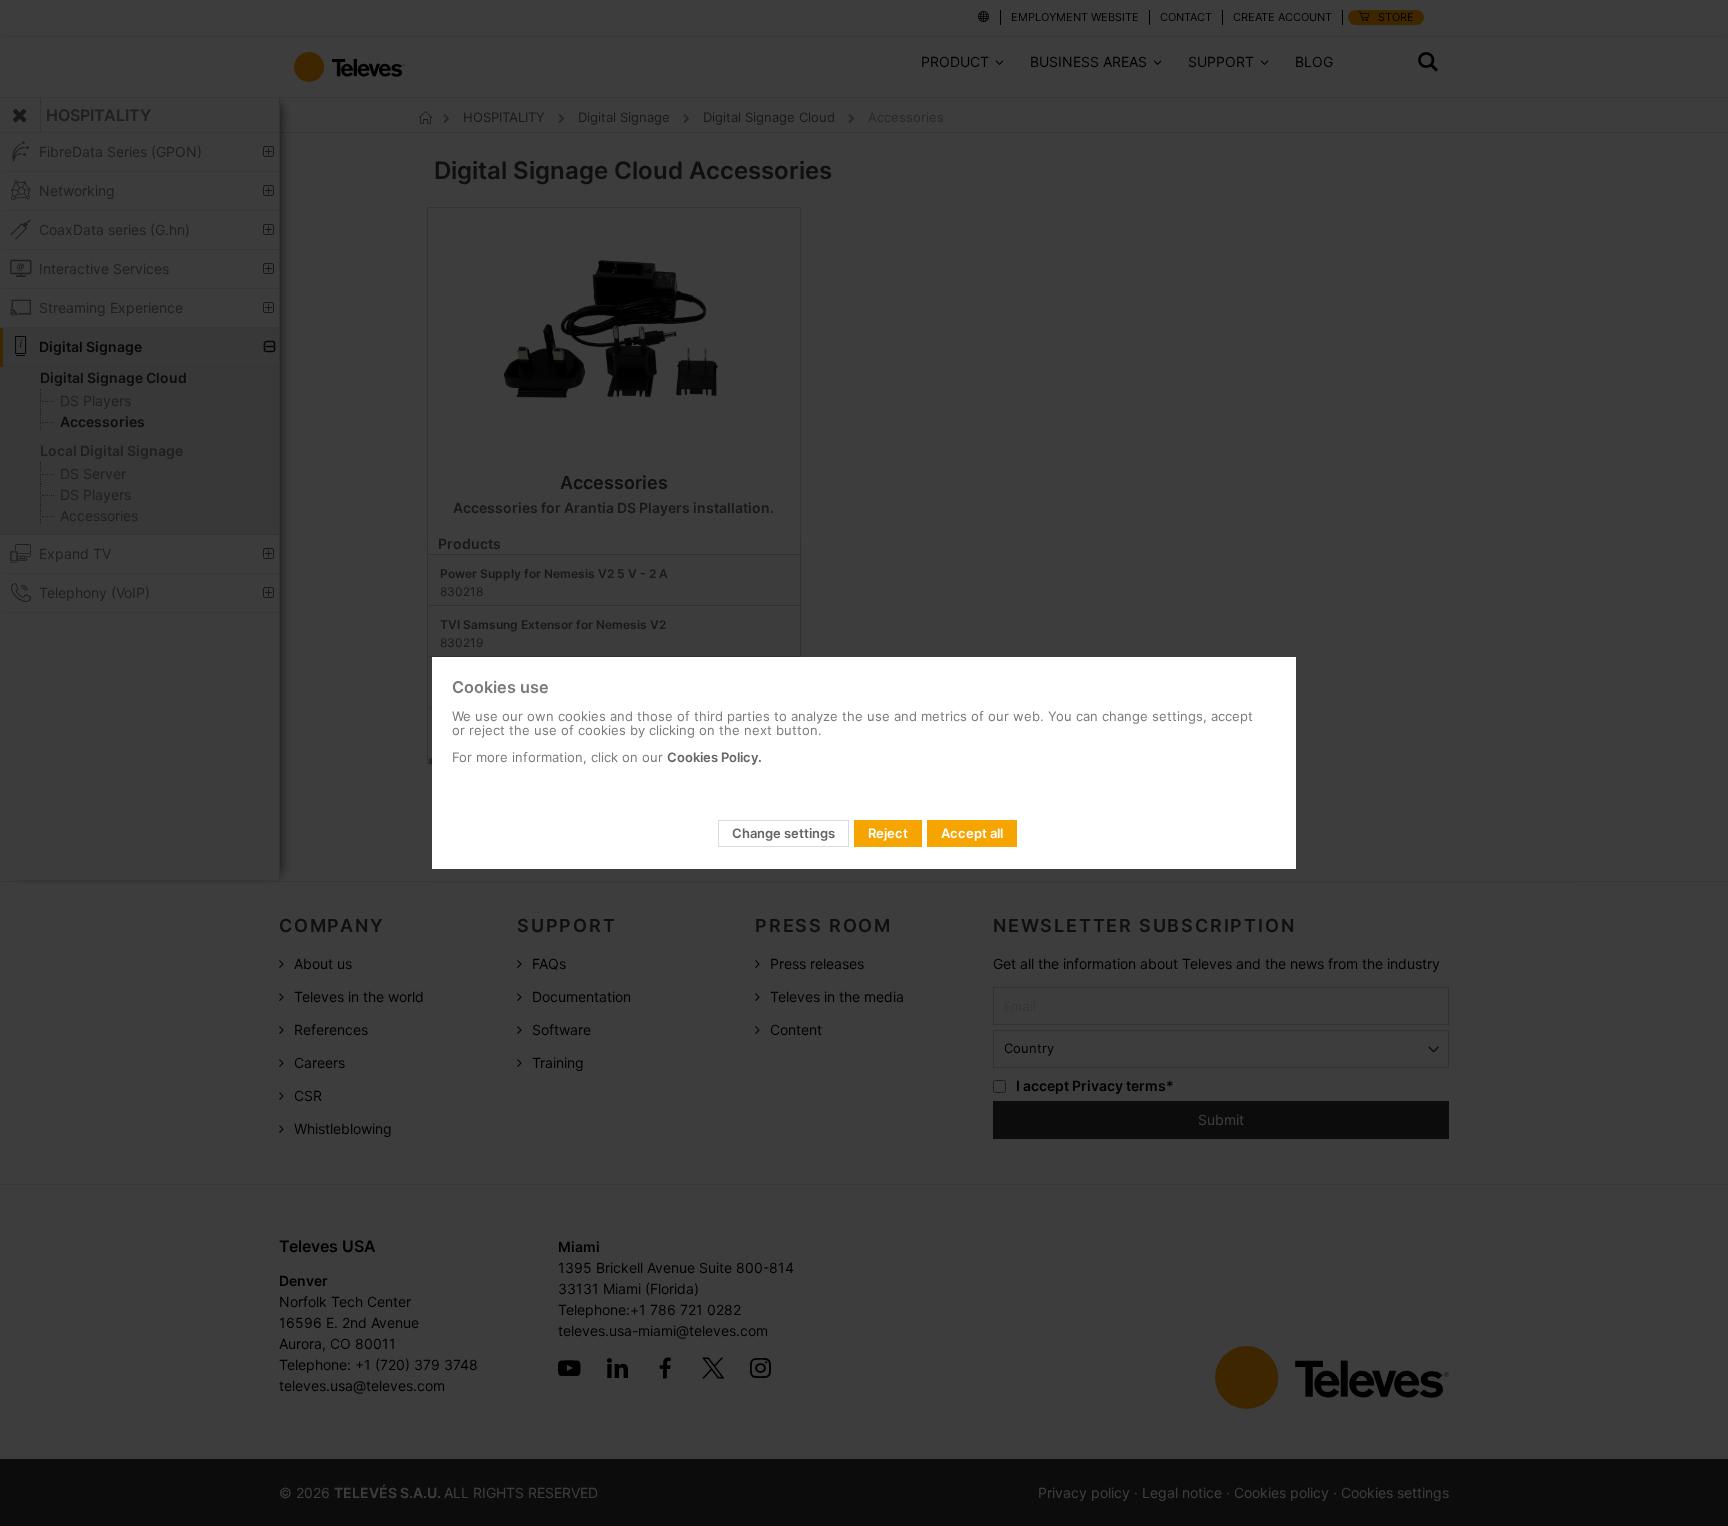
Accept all (972, 833)
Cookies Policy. (714, 757)
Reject (888, 833)
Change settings (783, 833)
